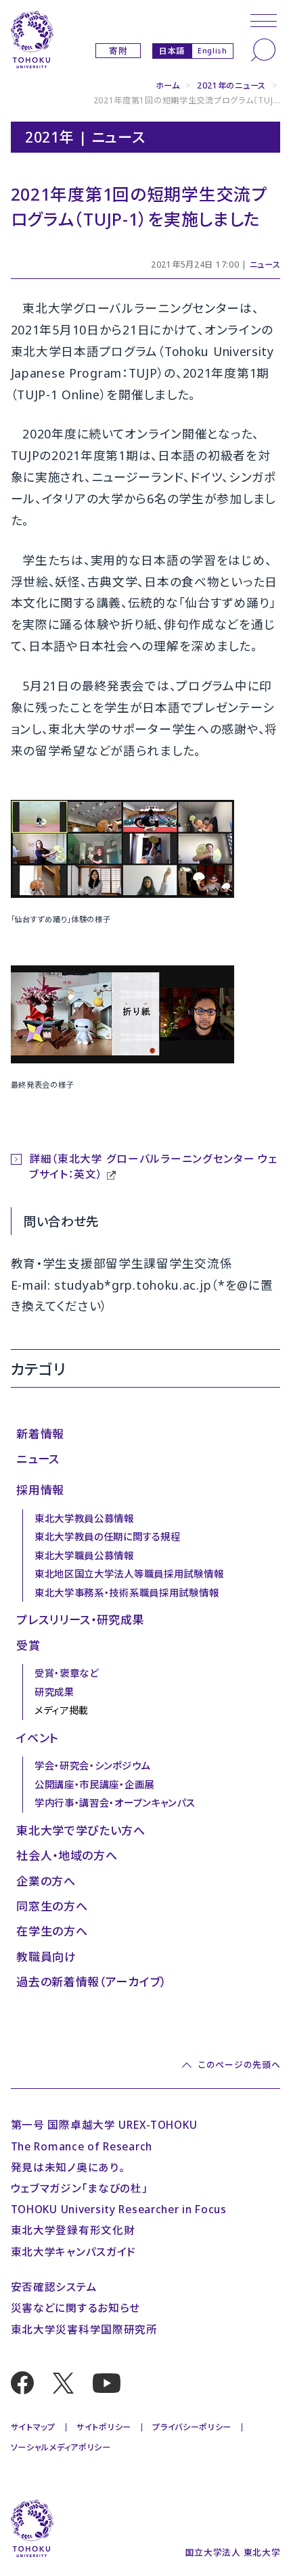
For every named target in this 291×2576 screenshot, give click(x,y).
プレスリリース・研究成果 (81, 1620)
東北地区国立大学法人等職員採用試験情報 (129, 1574)
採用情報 (40, 1490)
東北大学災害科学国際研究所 (84, 2329)
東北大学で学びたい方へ (81, 1830)
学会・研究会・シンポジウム (92, 1766)
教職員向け (46, 1957)
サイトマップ (33, 2427)
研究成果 (54, 1692)
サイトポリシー (104, 2427)
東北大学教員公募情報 (84, 1518)
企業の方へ (46, 1881)
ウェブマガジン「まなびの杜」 (80, 2188)
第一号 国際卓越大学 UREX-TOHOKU (104, 2125)
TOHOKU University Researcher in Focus (119, 2209)
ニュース (265, 264)
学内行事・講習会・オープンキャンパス (115, 1803)
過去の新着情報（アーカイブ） (91, 1982)
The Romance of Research (82, 2146)
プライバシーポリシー (192, 2427)
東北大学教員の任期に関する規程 (108, 1537)
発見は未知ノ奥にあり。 (68, 2167)
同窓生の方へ (52, 1906)
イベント (38, 1738)
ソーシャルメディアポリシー (61, 2447)
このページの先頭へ (239, 2065)
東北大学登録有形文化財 (73, 2230)
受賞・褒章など (67, 1673)
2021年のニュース (231, 85)
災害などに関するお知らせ (76, 2308)
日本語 (172, 50)
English (212, 51)
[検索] (263, 50)
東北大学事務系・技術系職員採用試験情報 (127, 1593)
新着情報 (40, 1434)
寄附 (118, 51)
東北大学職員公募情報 (84, 1556)
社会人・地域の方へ (67, 1855)
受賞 (28, 1645)
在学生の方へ (52, 1931)
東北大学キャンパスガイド (74, 2252)
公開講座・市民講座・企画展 (94, 1785)
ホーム (168, 85)
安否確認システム (54, 2287)
